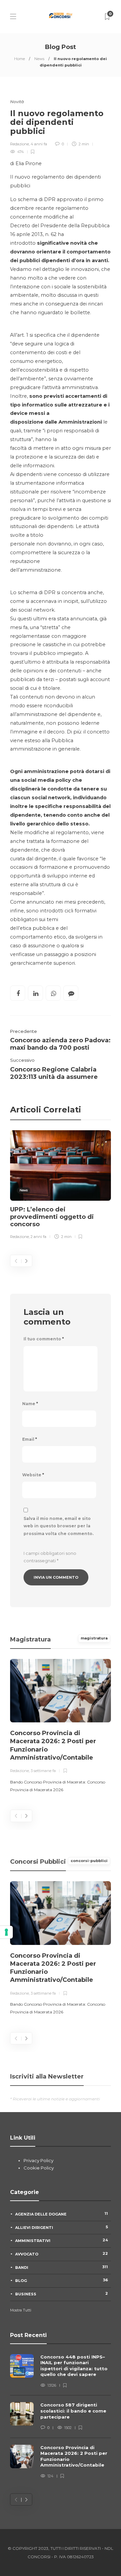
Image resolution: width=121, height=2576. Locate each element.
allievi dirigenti (62, 2227)
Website (33, 1475)
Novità (17, 102)
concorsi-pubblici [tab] (89, 1861)
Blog (62, 2280)
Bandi (62, 2267)
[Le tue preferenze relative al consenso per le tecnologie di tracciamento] (6, 1932)
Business (62, 2294)
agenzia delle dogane (62, 2214)
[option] (61, 1186)
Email (30, 1439)
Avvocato (62, 2254)
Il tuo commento (44, 1339)
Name (30, 1404)
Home (19, 59)
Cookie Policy (39, 2168)
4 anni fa (39, 144)
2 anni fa (38, 1237)
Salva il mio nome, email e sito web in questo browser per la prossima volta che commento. (58, 1526)
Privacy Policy (38, 2160)
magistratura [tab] (94, 1638)
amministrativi (62, 2240)
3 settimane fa (43, 1771)
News (39, 59)
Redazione (19, 144)
